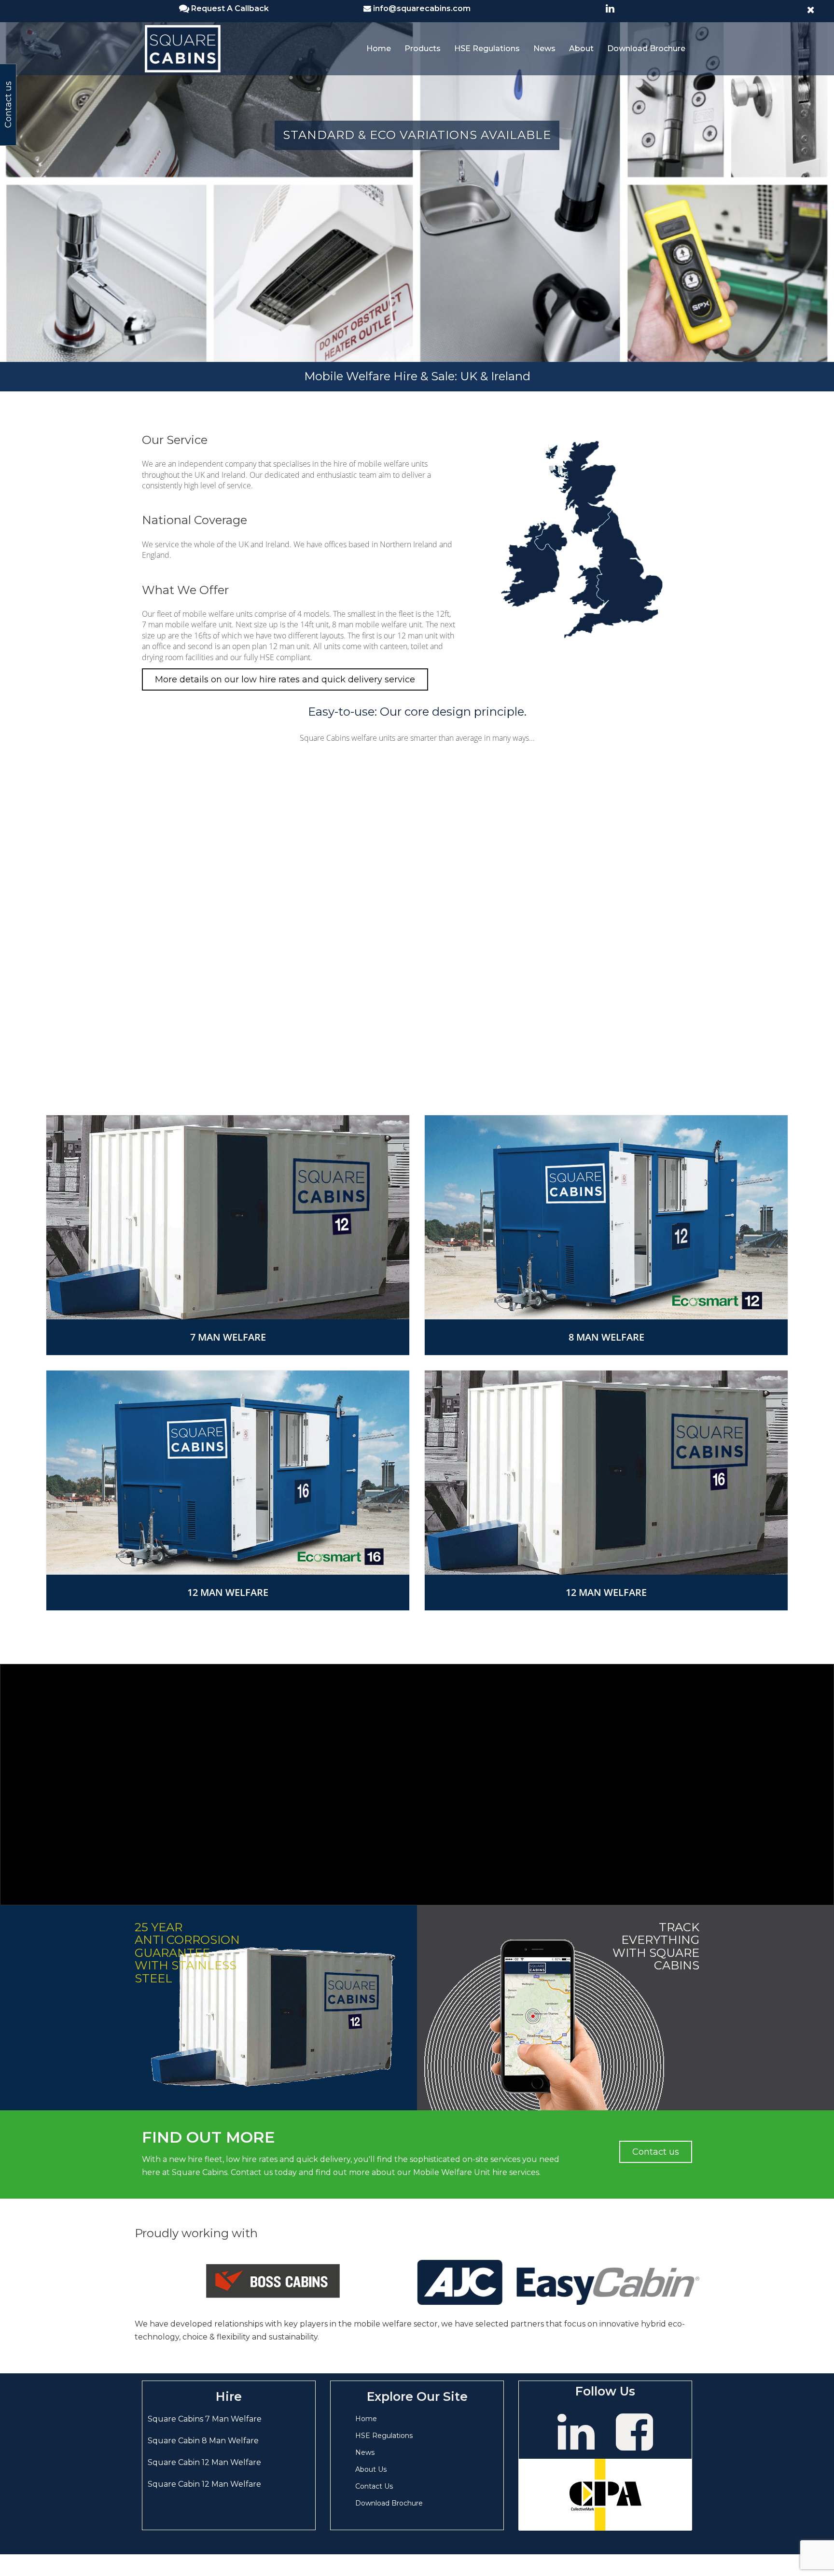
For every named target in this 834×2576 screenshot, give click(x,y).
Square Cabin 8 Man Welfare (203, 2441)
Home (379, 48)
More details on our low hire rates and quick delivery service (285, 679)
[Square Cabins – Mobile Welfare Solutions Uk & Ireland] (183, 48)
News (544, 48)
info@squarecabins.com (422, 8)
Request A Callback (230, 8)
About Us (371, 2469)
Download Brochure (646, 48)
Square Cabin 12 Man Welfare (204, 2462)
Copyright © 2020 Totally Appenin (199, 2538)
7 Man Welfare (228, 1337)
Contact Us (374, 2486)
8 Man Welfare (606, 1337)
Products (423, 48)
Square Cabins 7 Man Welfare (205, 2419)
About (581, 48)
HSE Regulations (487, 48)
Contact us (656, 2152)
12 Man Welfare (228, 1592)
